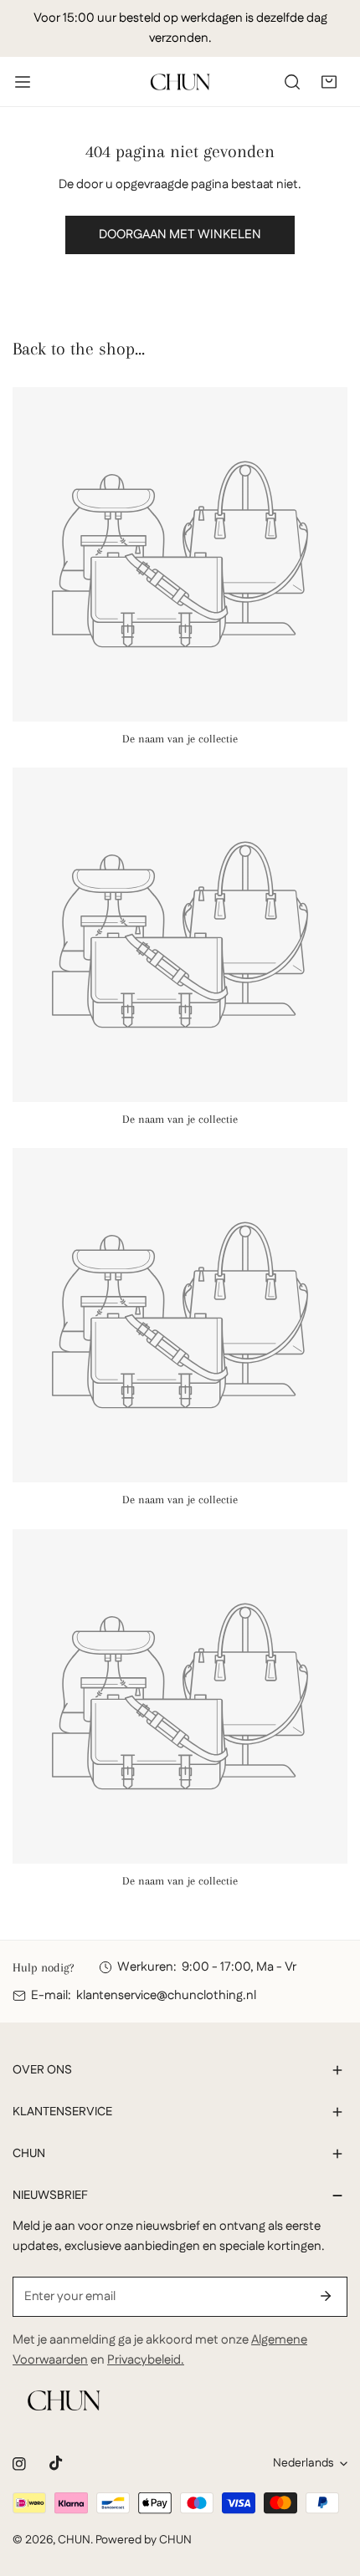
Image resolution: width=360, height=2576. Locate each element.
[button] (329, 82)
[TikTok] (56, 2463)
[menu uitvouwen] (23, 82)
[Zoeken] (292, 82)
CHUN (74, 2540)
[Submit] (326, 2296)
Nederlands (303, 2463)
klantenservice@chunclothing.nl (166, 1995)
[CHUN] (180, 82)
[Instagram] (19, 2464)
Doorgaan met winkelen (180, 235)
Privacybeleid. (146, 2360)
